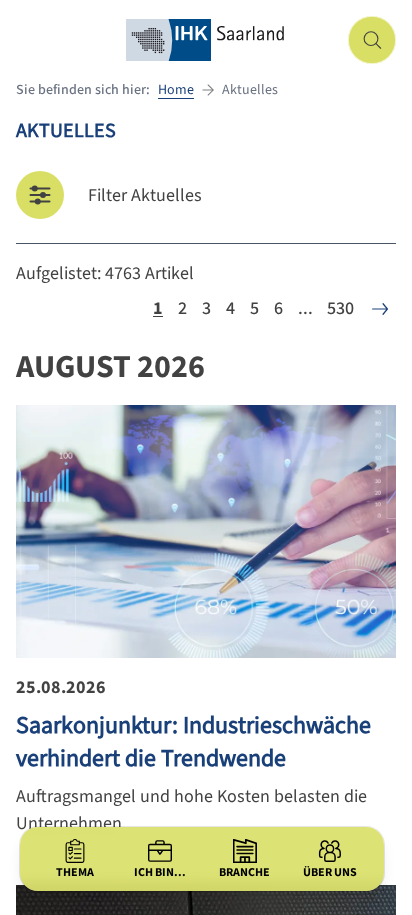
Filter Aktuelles (145, 195)
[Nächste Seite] (380, 309)
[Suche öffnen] (372, 40)
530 (340, 308)
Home (176, 90)
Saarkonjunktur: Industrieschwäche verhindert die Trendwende (193, 742)
